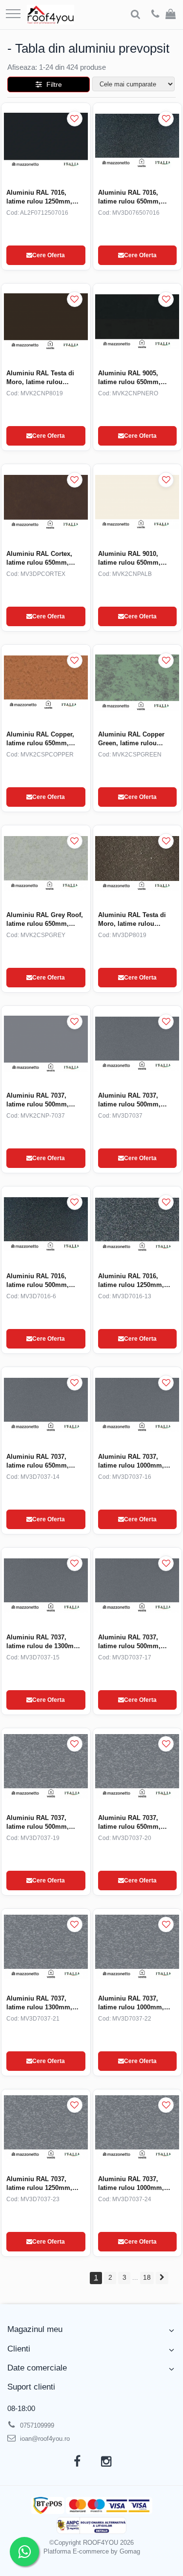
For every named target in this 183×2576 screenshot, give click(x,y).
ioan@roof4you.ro (44, 2439)
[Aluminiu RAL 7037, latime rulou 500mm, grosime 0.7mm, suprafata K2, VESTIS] (46, 1044)
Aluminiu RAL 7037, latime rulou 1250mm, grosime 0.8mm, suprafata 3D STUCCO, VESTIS (40, 2184)
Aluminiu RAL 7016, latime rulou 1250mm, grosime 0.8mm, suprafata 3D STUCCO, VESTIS (132, 1281)
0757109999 (36, 2425)
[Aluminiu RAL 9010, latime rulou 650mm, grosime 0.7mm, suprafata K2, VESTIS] (138, 502)
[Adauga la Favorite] (75, 119)
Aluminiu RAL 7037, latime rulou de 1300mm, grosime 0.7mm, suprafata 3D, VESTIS (44, 1642)
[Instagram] (106, 2462)
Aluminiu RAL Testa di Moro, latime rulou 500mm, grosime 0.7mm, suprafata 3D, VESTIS (136, 920)
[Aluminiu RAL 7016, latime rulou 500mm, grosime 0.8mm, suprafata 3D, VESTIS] (46, 1224)
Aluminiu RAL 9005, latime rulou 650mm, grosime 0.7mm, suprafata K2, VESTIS (131, 378)
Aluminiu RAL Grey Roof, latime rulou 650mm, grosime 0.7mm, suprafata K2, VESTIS (45, 920)
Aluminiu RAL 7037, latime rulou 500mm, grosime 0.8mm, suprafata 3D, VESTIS (131, 1642)
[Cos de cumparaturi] (171, 15)
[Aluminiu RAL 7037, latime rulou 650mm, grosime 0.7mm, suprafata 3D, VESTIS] (46, 1405)
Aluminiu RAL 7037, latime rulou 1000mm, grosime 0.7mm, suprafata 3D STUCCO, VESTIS (132, 2184)
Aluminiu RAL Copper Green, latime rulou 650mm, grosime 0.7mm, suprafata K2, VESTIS (136, 739)
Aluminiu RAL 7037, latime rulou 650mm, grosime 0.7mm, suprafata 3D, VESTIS (39, 1462)
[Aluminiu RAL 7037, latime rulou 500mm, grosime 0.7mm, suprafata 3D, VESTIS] (138, 1044)
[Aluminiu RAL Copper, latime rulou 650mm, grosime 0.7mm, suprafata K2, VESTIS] (46, 683)
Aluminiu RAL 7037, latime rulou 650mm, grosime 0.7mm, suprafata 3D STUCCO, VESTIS (132, 1823)
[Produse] (13, 14)
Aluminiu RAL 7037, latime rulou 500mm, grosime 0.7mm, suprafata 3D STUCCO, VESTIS (40, 1823)
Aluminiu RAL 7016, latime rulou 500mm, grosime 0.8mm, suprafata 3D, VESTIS (39, 1281)
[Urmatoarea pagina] (162, 2278)
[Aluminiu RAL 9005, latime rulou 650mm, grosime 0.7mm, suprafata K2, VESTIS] (138, 321)
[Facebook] (77, 2462)
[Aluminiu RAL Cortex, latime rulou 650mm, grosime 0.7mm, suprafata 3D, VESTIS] (46, 502)
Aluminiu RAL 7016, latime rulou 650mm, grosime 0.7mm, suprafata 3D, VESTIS (131, 197)
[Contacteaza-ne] (155, 15)
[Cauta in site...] (135, 15)
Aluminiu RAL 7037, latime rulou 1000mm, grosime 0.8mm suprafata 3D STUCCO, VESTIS (137, 2003)
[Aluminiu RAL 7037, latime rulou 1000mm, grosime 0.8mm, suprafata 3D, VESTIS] (138, 1405)
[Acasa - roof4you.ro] (51, 15)
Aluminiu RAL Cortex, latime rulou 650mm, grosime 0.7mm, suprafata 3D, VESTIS (39, 559)
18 (147, 2277)
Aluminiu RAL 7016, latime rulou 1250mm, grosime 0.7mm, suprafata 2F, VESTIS (39, 197)
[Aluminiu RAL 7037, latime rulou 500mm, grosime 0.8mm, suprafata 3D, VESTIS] (138, 1585)
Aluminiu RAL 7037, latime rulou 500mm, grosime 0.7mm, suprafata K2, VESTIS (39, 1100)
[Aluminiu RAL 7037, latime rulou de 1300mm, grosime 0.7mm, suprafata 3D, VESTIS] (46, 1585)
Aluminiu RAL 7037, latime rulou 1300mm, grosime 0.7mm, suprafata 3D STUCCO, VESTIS (40, 2003)
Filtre (52, 84)
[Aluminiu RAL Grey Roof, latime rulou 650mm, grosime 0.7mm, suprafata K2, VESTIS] (46, 863)
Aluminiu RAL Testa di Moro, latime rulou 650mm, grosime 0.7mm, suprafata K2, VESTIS (44, 378)
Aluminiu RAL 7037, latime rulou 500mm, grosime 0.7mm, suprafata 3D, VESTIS (131, 1100)
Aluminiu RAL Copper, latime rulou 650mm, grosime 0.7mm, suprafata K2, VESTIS (40, 739)
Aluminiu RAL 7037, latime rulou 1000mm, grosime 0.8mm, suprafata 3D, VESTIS (131, 1462)
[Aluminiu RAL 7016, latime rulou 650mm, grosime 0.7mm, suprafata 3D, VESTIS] (138, 141)
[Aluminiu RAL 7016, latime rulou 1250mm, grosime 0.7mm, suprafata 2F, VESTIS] (46, 141)
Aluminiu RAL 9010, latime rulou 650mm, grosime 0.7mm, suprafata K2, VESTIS (131, 559)
